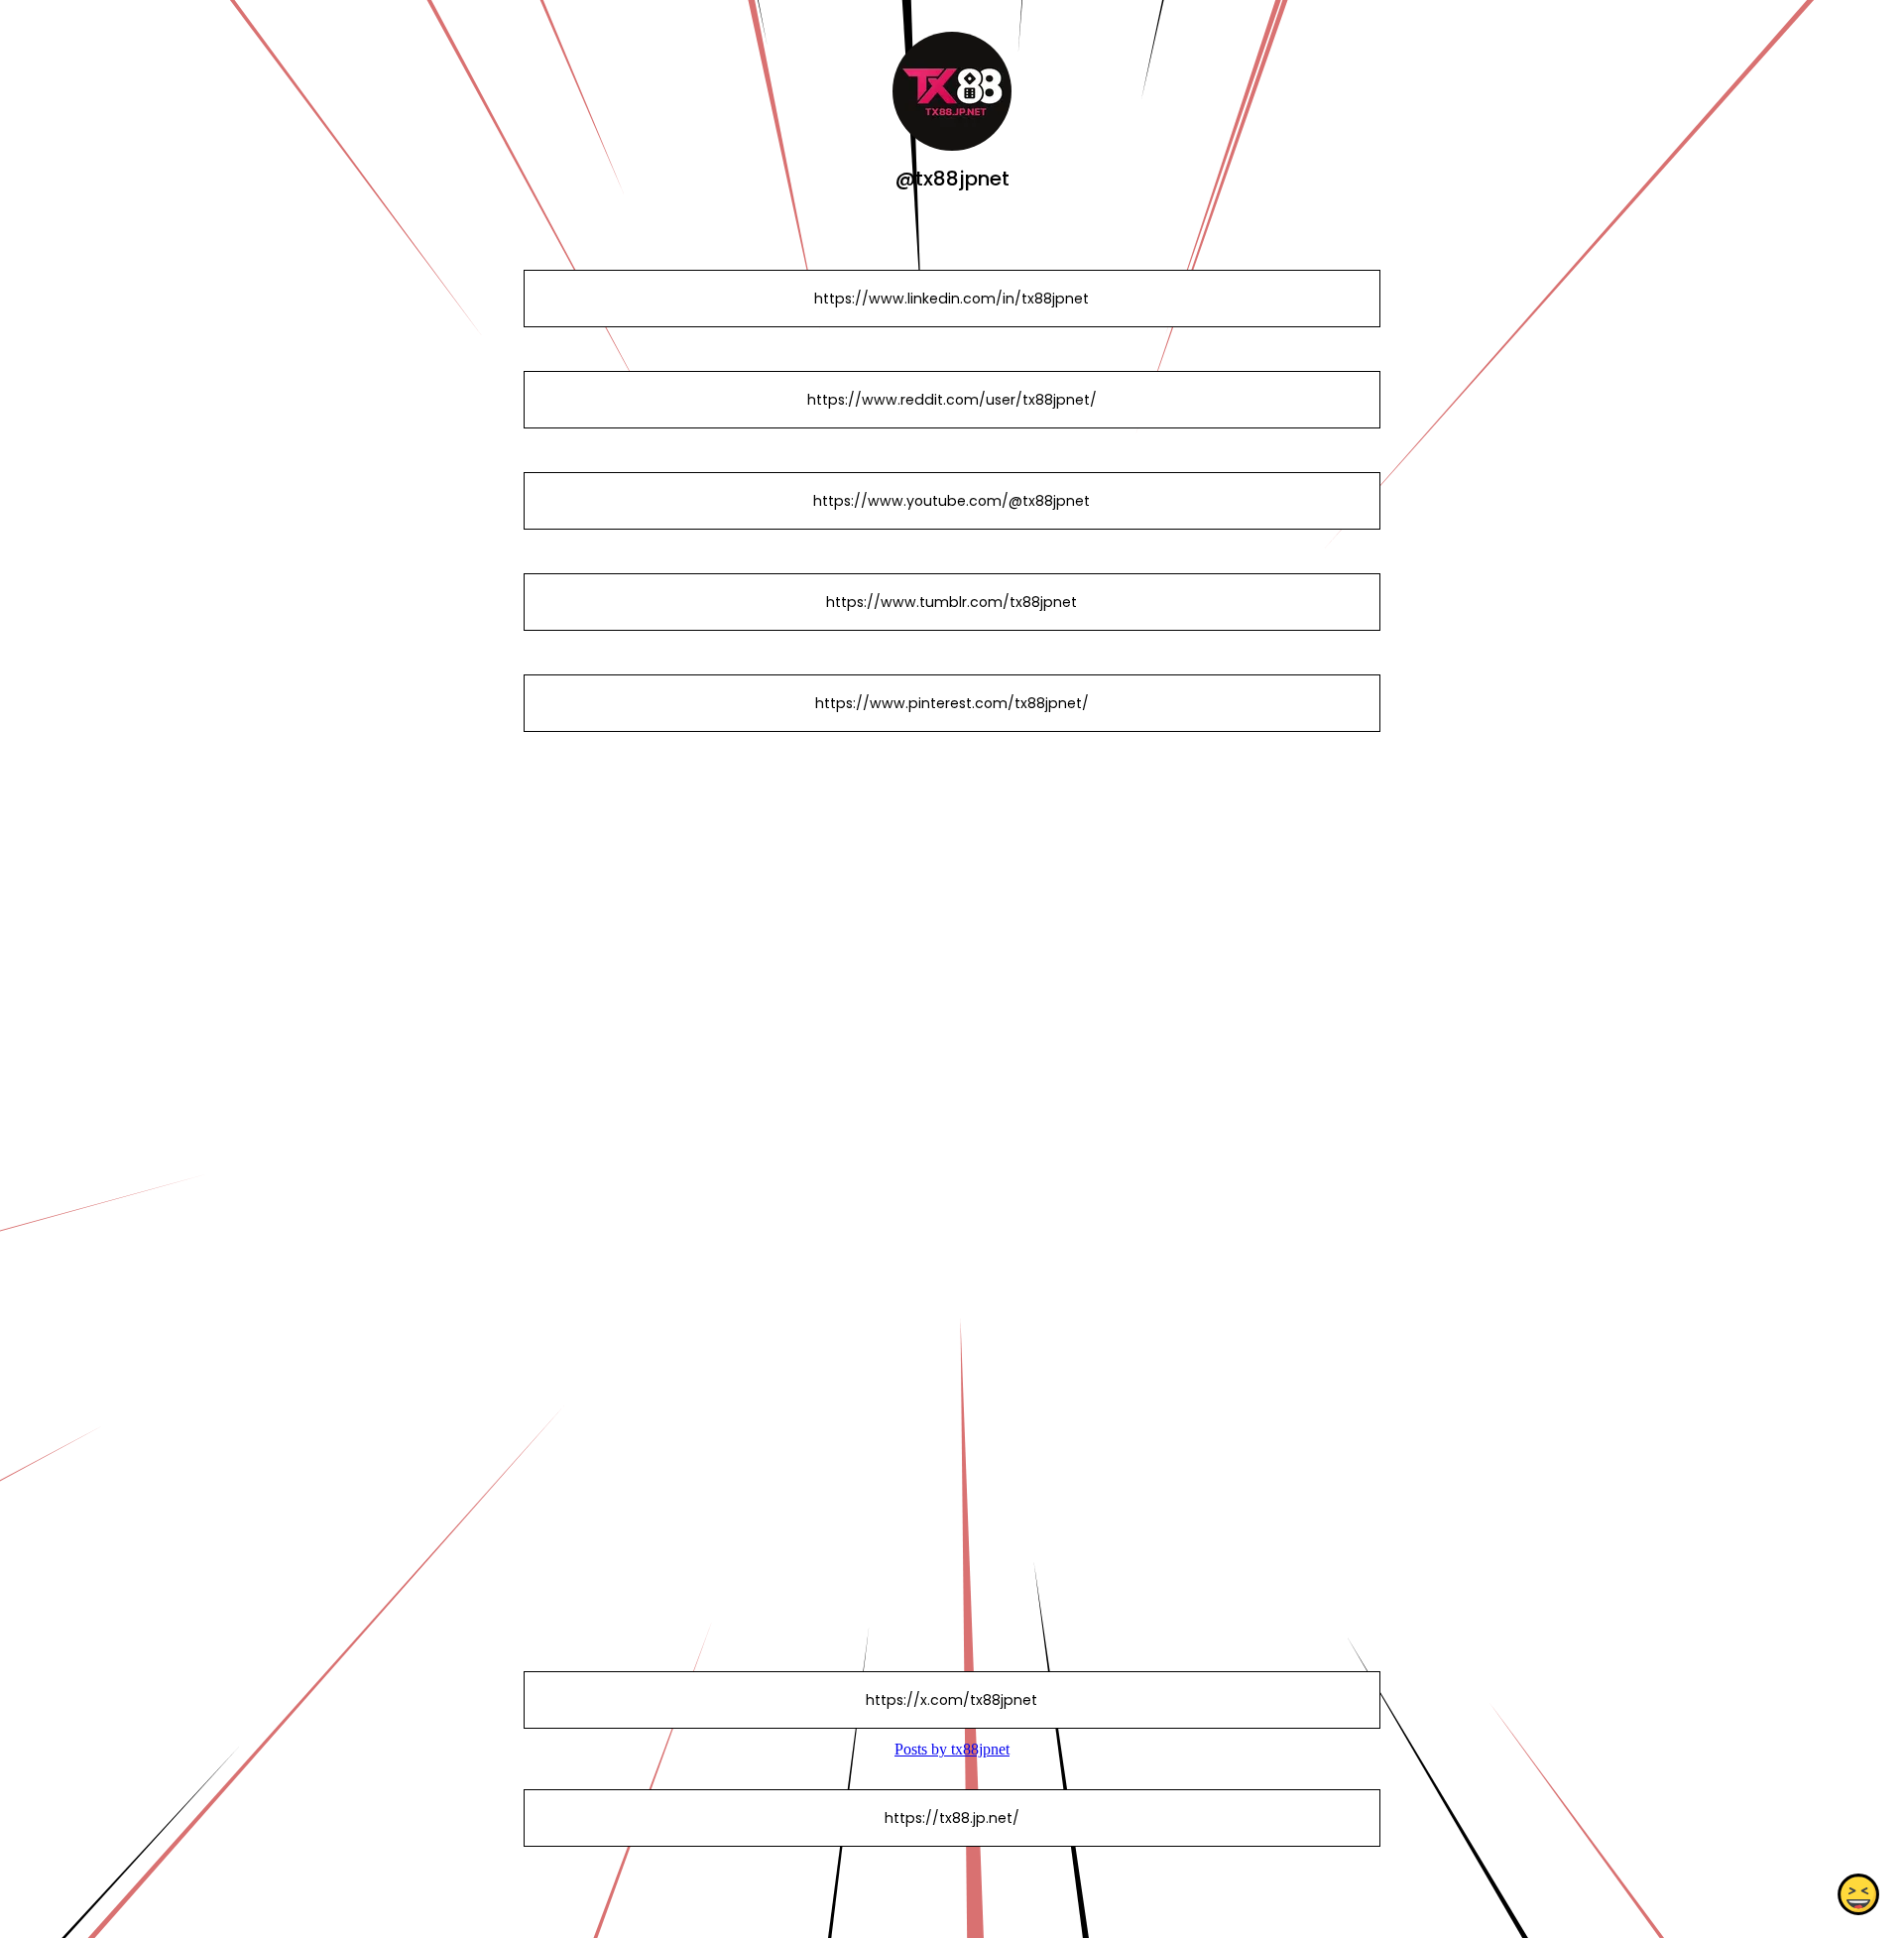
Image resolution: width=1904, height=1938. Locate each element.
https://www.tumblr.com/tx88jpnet (952, 602)
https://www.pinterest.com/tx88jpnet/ (952, 703)
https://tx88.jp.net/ (952, 1818)
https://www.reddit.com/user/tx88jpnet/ (952, 400)
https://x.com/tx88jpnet (952, 1700)
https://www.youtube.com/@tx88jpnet (952, 501)
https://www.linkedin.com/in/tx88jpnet (952, 299)
